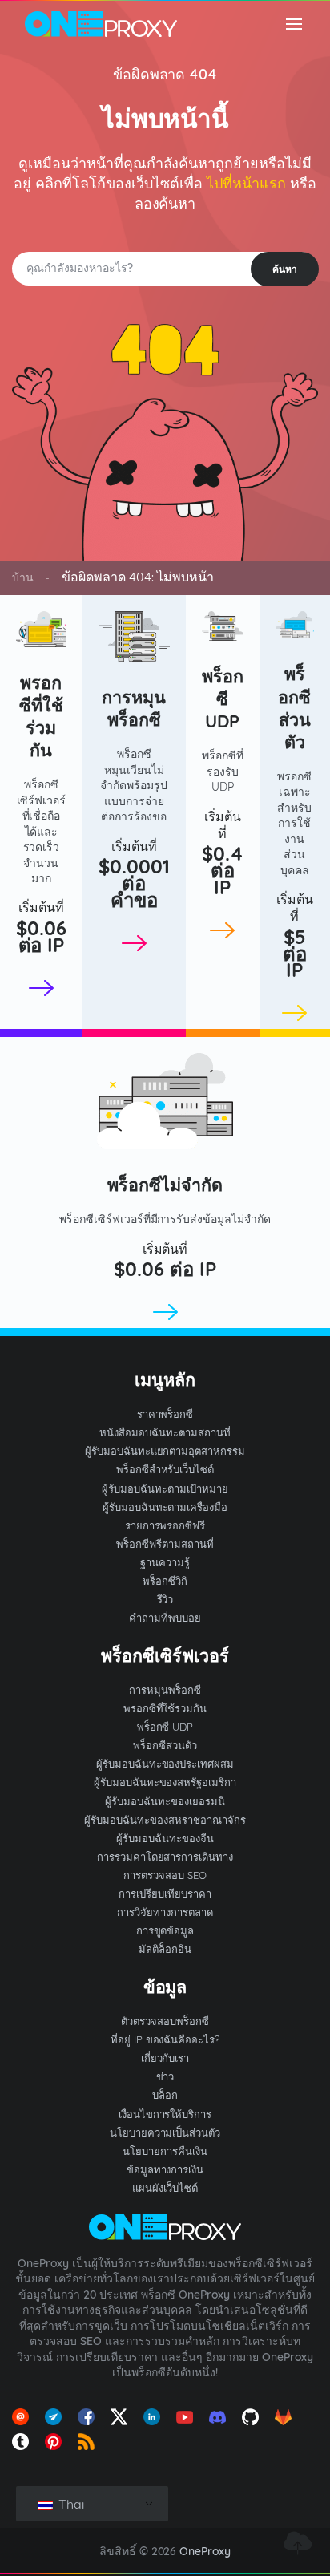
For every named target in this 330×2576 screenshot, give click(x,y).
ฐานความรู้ (165, 1562)
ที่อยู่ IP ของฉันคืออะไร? (165, 2039)
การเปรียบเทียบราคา (165, 1894)
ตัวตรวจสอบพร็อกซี (165, 2021)
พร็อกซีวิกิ (165, 1581)
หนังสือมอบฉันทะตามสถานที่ (165, 1432)
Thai (70, 2504)
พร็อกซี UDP (223, 698)
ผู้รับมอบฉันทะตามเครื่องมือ (165, 1507)
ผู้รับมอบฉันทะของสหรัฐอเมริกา (165, 1782)
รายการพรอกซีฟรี (165, 1525)
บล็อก (165, 2095)
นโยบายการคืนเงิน (165, 2151)
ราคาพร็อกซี (165, 1414)
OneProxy (205, 2551)
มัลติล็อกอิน (165, 1949)
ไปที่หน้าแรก (246, 183)
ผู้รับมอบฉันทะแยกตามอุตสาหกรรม (165, 1451)
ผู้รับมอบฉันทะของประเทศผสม (165, 1764)
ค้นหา (285, 269)
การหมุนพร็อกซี (134, 708)
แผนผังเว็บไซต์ (165, 2188)
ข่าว (165, 2076)
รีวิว (165, 1599)
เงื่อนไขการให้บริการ (165, 2114)
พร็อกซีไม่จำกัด (165, 1184)
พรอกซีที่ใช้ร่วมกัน (41, 716)
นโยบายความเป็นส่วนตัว (165, 2132)
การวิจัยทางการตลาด (165, 1912)
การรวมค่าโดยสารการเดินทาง (165, 1857)
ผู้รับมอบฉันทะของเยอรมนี (165, 1801)
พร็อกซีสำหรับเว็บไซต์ (165, 1469)
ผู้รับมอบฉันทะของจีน (165, 1838)
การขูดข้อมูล (165, 1930)
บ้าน (23, 577)
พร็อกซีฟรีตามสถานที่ (165, 1544)
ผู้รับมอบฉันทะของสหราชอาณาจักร (165, 1820)
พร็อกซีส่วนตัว (294, 707)
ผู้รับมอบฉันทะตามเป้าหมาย (165, 1488)
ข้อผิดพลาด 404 (165, 74)
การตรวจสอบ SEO (165, 1875)
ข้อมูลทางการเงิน (165, 2169)
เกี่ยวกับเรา (165, 2058)
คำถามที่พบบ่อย (165, 1618)
